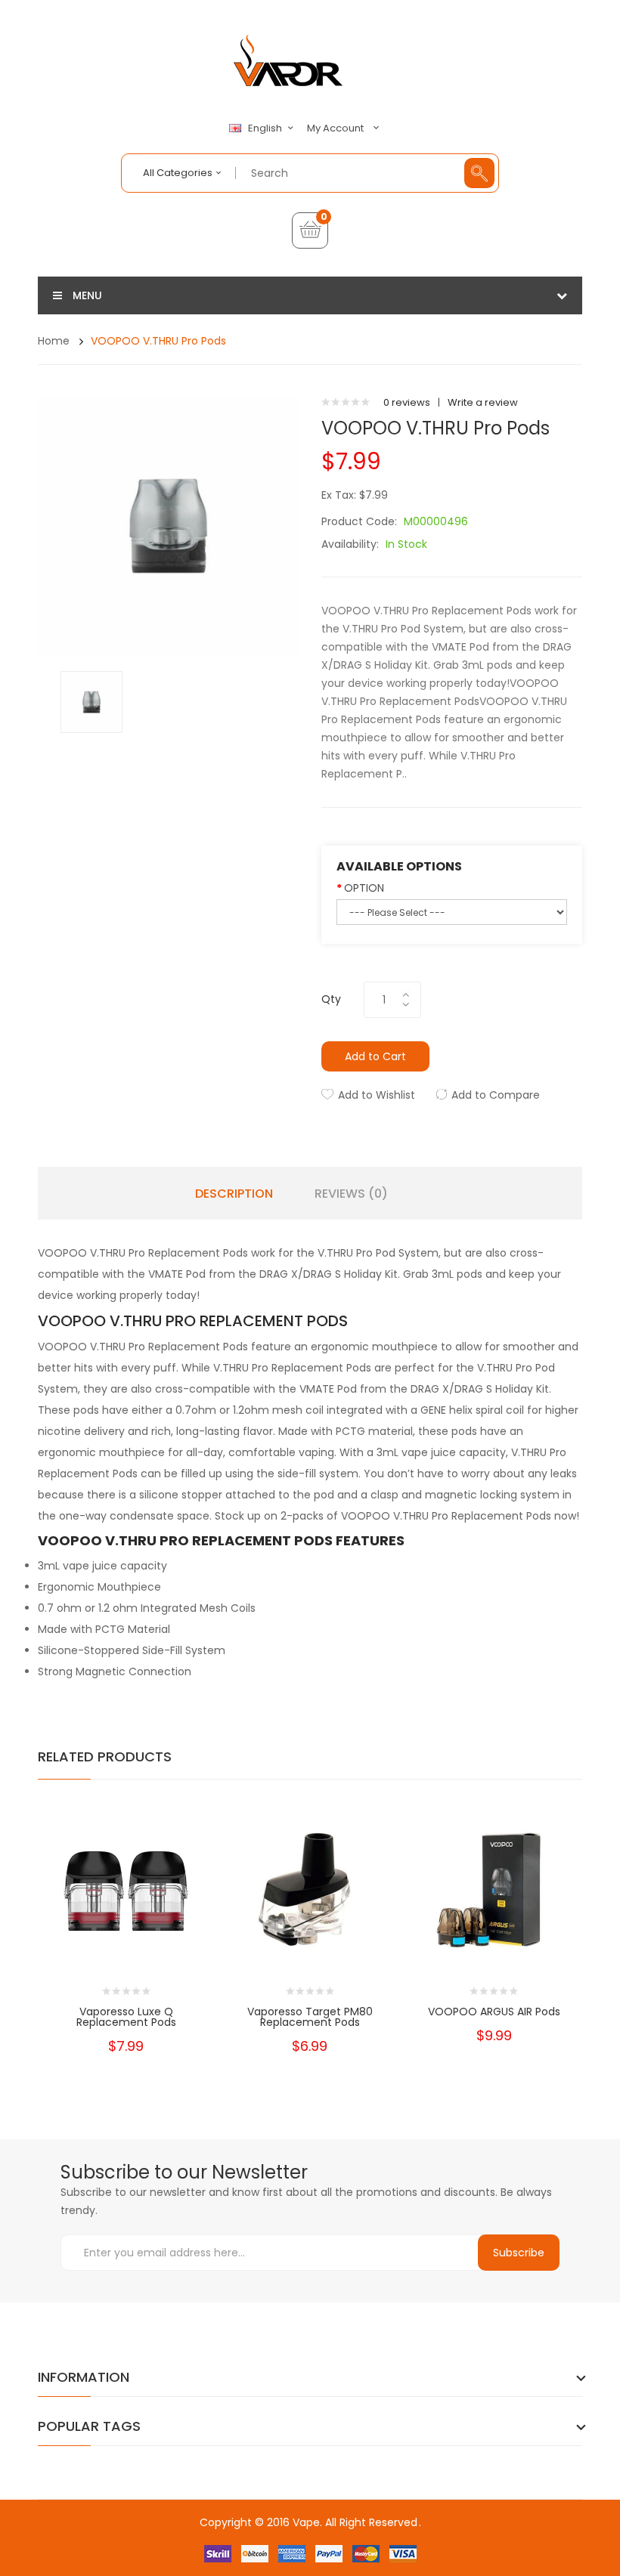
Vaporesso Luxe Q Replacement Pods (126, 2017)
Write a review (483, 402)
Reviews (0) (351, 1194)
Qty (331, 999)
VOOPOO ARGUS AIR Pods (494, 2012)
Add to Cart (375, 1056)
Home (54, 341)
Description (234, 1194)
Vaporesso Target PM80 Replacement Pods (310, 2017)
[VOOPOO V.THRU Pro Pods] (91, 701)
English (266, 128)
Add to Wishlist (377, 1095)
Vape (306, 2522)
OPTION (364, 888)
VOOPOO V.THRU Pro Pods (158, 341)
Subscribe (519, 2253)
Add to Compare (496, 1095)
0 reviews (407, 402)
